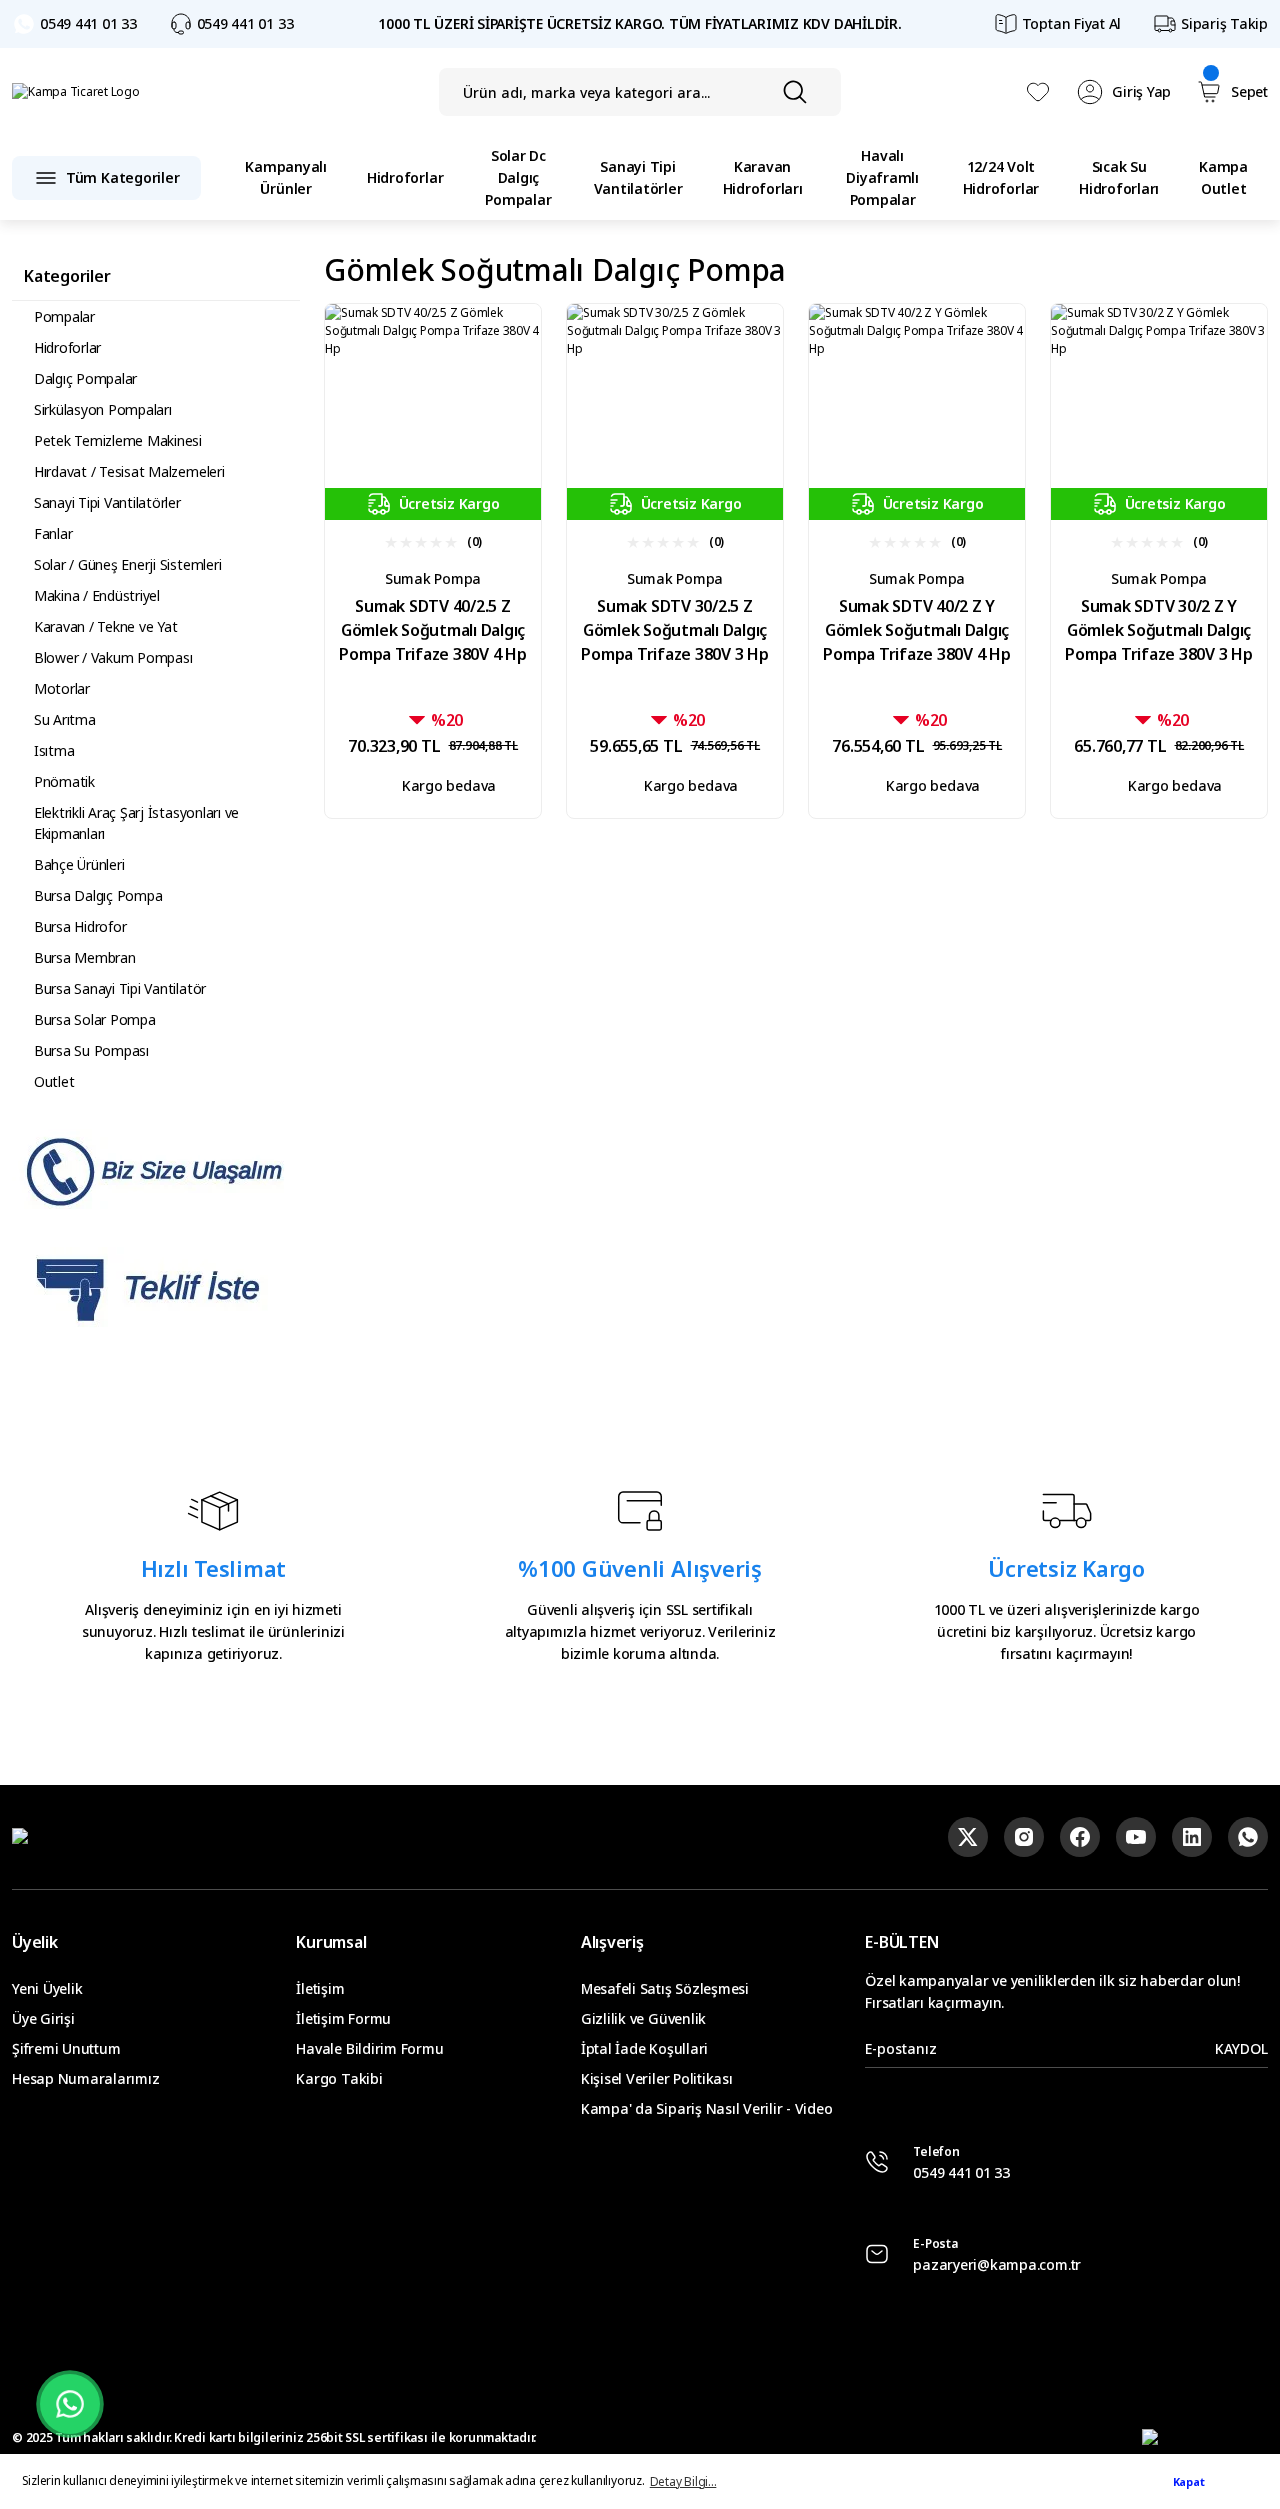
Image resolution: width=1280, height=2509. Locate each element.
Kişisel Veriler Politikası (657, 2078)
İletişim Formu (343, 2018)
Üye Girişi (43, 2018)
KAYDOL (1241, 2048)
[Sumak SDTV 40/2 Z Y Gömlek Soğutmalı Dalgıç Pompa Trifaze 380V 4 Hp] (917, 412)
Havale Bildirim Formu (369, 2048)
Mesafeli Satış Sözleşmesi (665, 1988)
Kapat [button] (1189, 2481)
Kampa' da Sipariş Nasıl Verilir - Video (707, 2108)
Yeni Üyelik (47, 1988)
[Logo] (76, 92)
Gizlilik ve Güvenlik (643, 2018)
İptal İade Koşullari (644, 2048)
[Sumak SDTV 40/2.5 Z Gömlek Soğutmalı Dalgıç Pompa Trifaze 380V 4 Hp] (433, 412)
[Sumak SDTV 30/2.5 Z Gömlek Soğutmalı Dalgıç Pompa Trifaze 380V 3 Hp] (675, 412)
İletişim (320, 1988)
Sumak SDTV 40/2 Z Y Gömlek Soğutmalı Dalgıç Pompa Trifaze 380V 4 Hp (916, 630)
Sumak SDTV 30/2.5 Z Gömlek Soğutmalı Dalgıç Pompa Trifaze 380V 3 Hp (674, 630)
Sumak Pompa (433, 578)
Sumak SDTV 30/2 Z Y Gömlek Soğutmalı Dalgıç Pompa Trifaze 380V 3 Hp (1158, 630)
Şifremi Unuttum (66, 2048)
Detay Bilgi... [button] (683, 2481)
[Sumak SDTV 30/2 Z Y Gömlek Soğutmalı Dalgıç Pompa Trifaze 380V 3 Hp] (1159, 412)
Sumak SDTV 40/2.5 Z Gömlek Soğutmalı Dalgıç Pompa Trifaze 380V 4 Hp (432, 630)
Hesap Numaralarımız (85, 2078)
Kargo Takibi (339, 2078)
